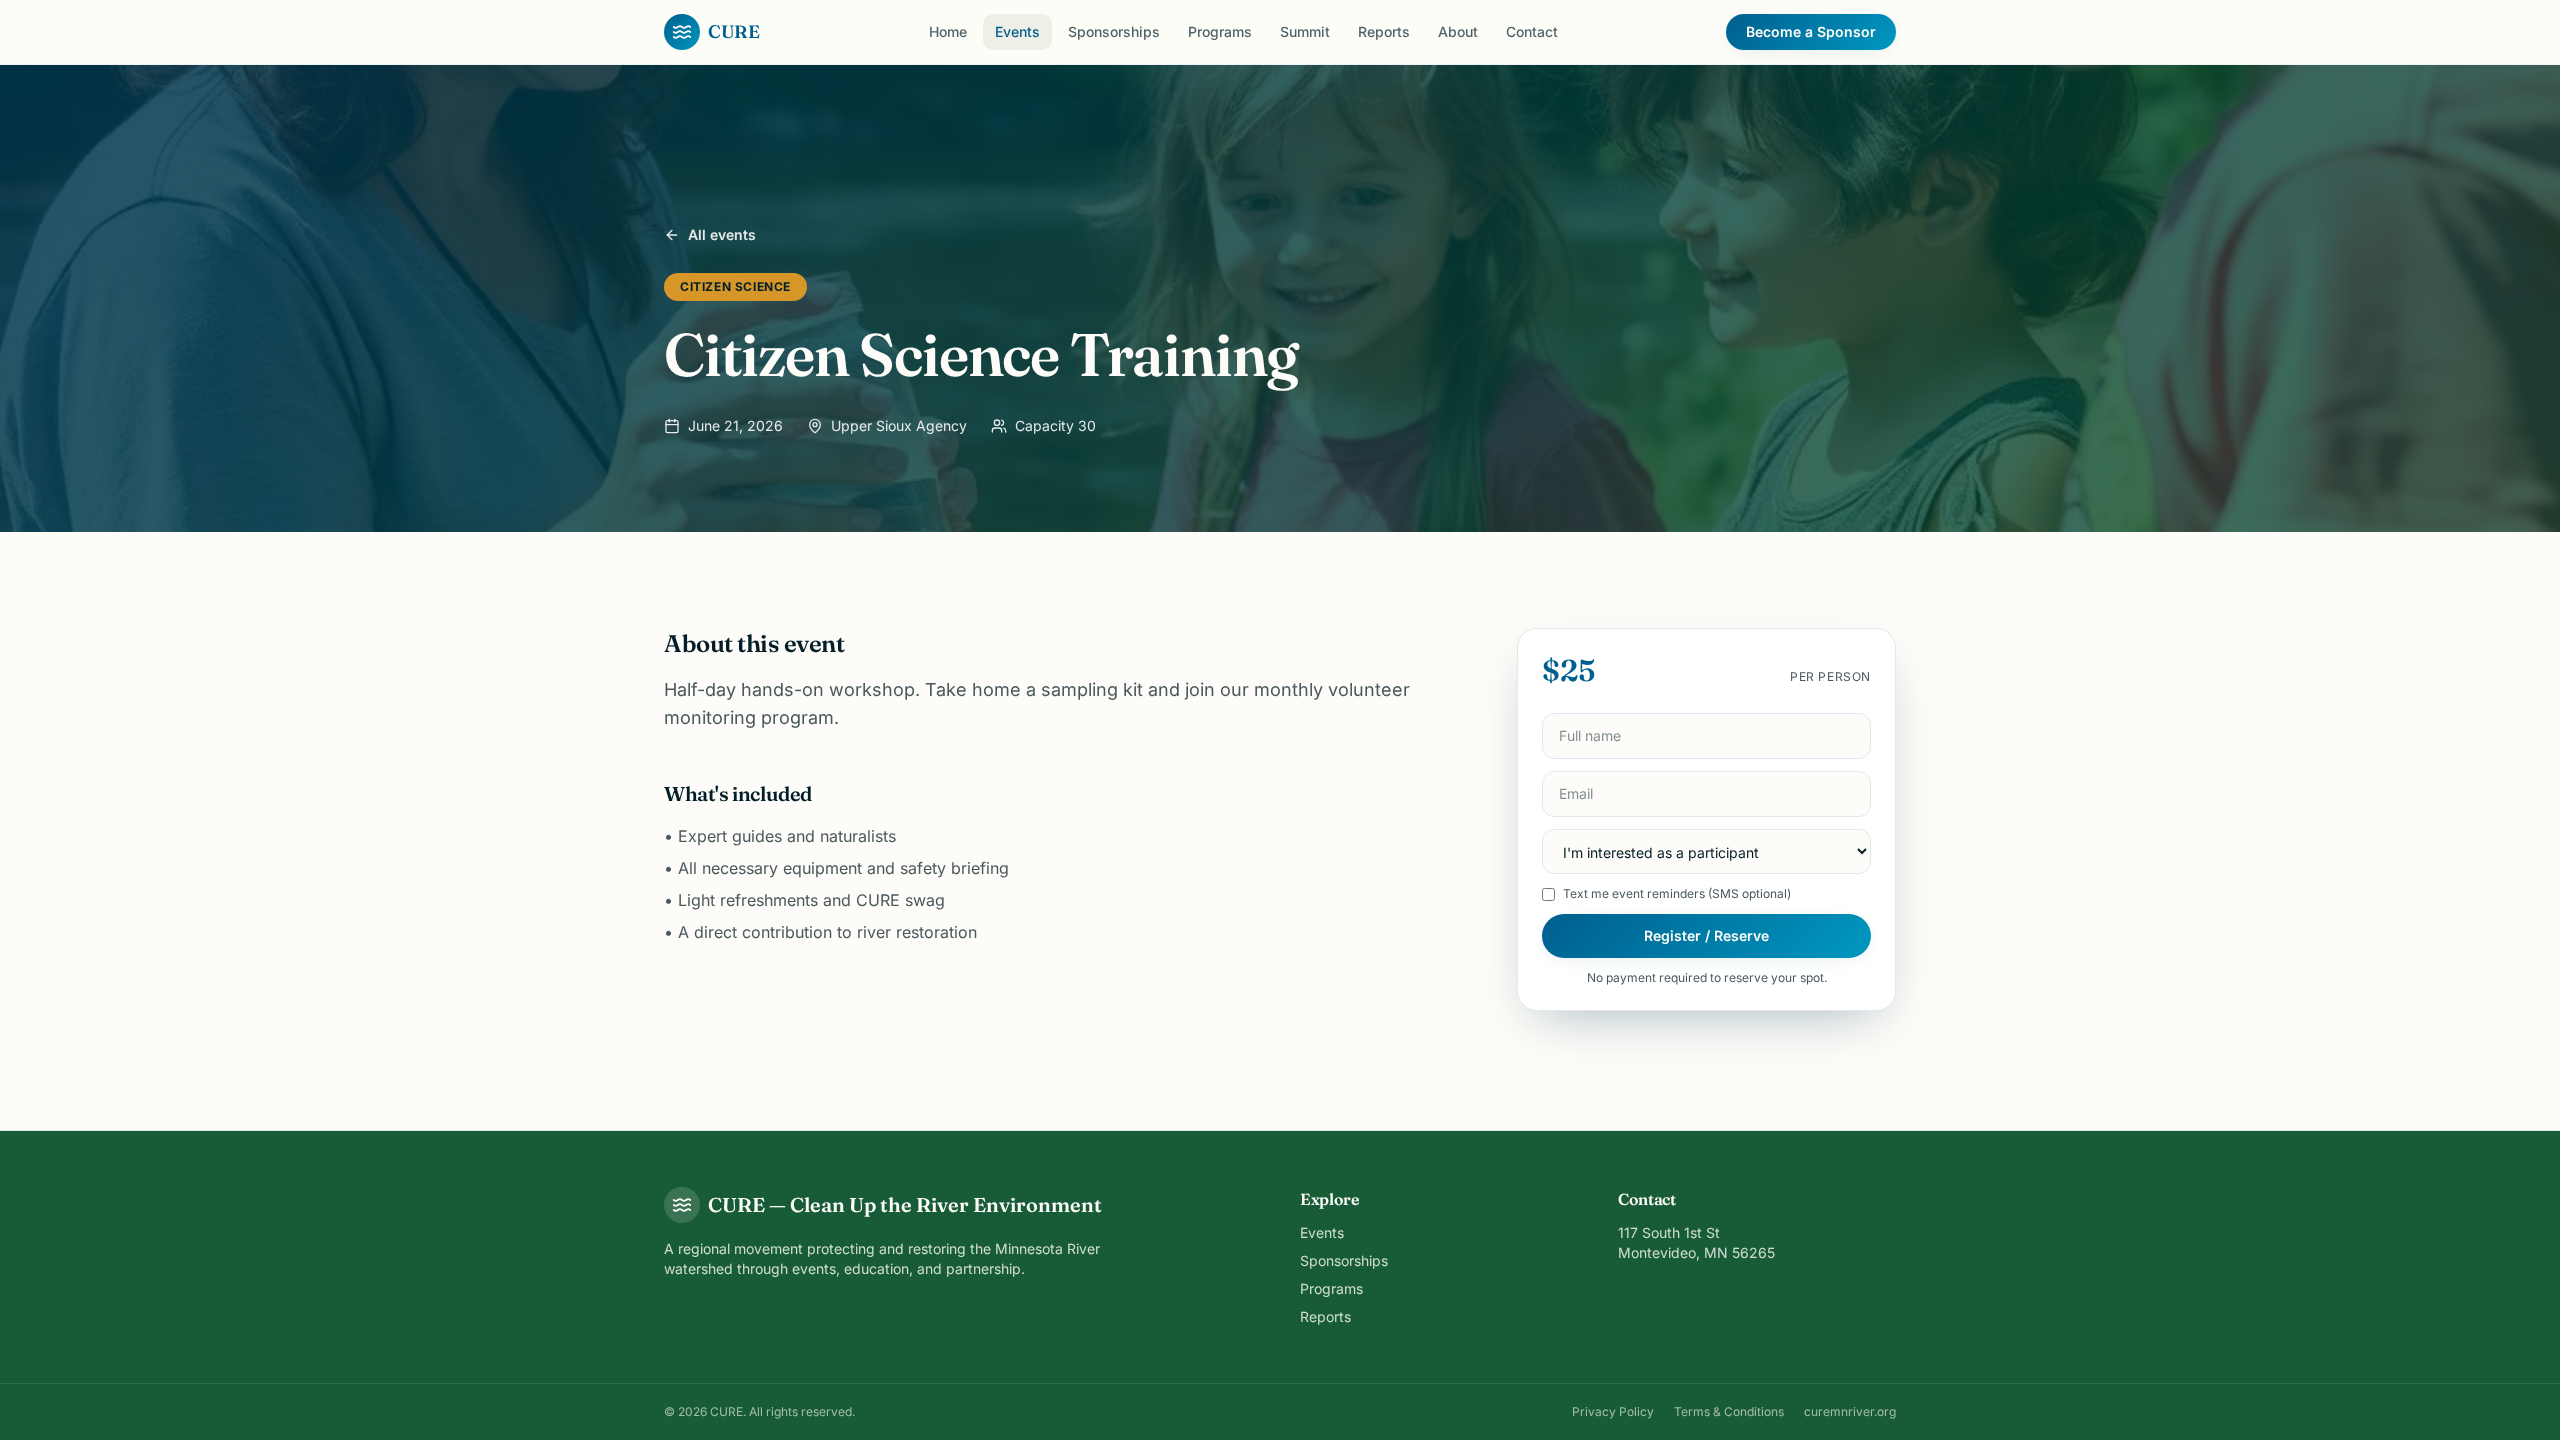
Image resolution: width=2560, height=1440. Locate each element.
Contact (1532, 31)
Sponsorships (1114, 31)
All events (722, 234)
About (1458, 31)
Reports (1384, 31)
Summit (1305, 31)
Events (1017, 31)
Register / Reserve (1706, 935)
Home (948, 31)
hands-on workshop (828, 689)
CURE (734, 31)
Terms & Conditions (1729, 1411)
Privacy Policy (1613, 1411)
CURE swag (900, 900)
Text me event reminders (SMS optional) (1677, 893)
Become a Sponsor (1811, 31)
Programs (1220, 31)
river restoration (917, 932)
